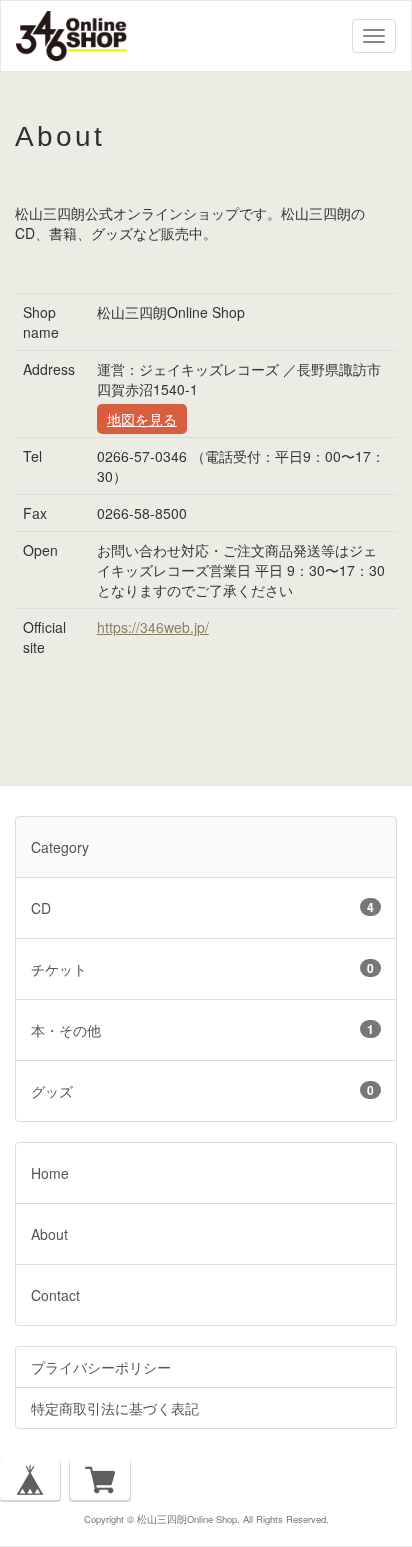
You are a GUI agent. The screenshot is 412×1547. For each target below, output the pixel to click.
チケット (202, 969)
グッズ (202, 1091)
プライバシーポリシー (101, 1367)
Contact (55, 1295)
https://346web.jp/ (153, 627)
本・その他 (202, 1030)
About (49, 1234)
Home (50, 1173)
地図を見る (142, 419)
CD (202, 908)
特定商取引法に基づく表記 (115, 1408)
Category (60, 847)
